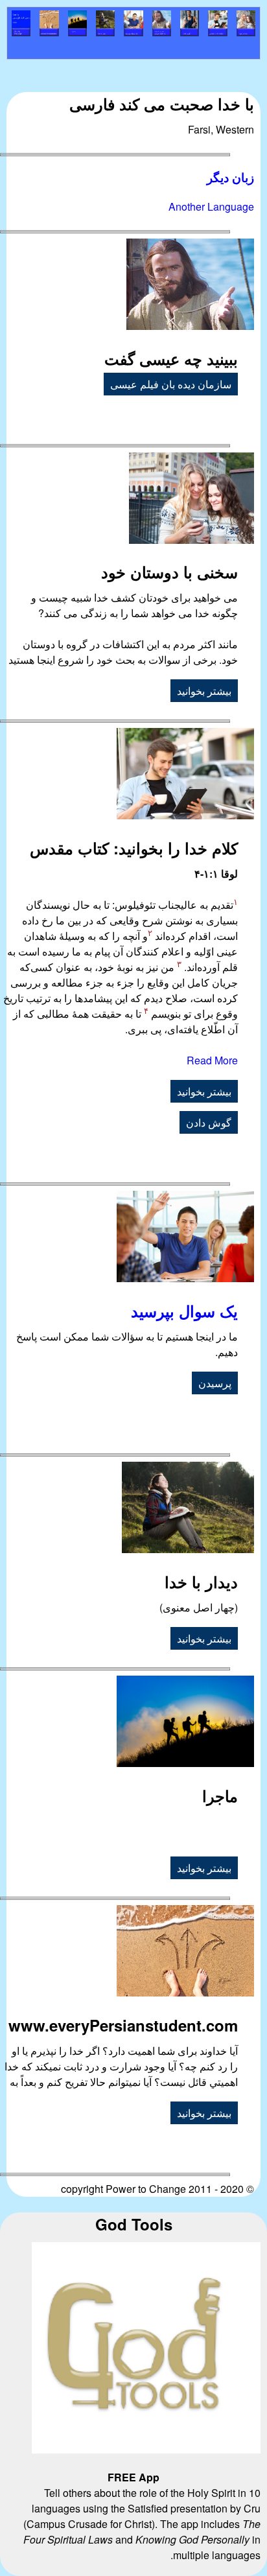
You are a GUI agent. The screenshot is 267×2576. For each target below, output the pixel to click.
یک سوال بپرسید (184, 1311)
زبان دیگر (230, 177)
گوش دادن (209, 1122)
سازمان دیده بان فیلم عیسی (171, 384)
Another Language (211, 206)
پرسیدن (215, 1383)
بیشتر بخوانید (204, 691)
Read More (212, 1060)
